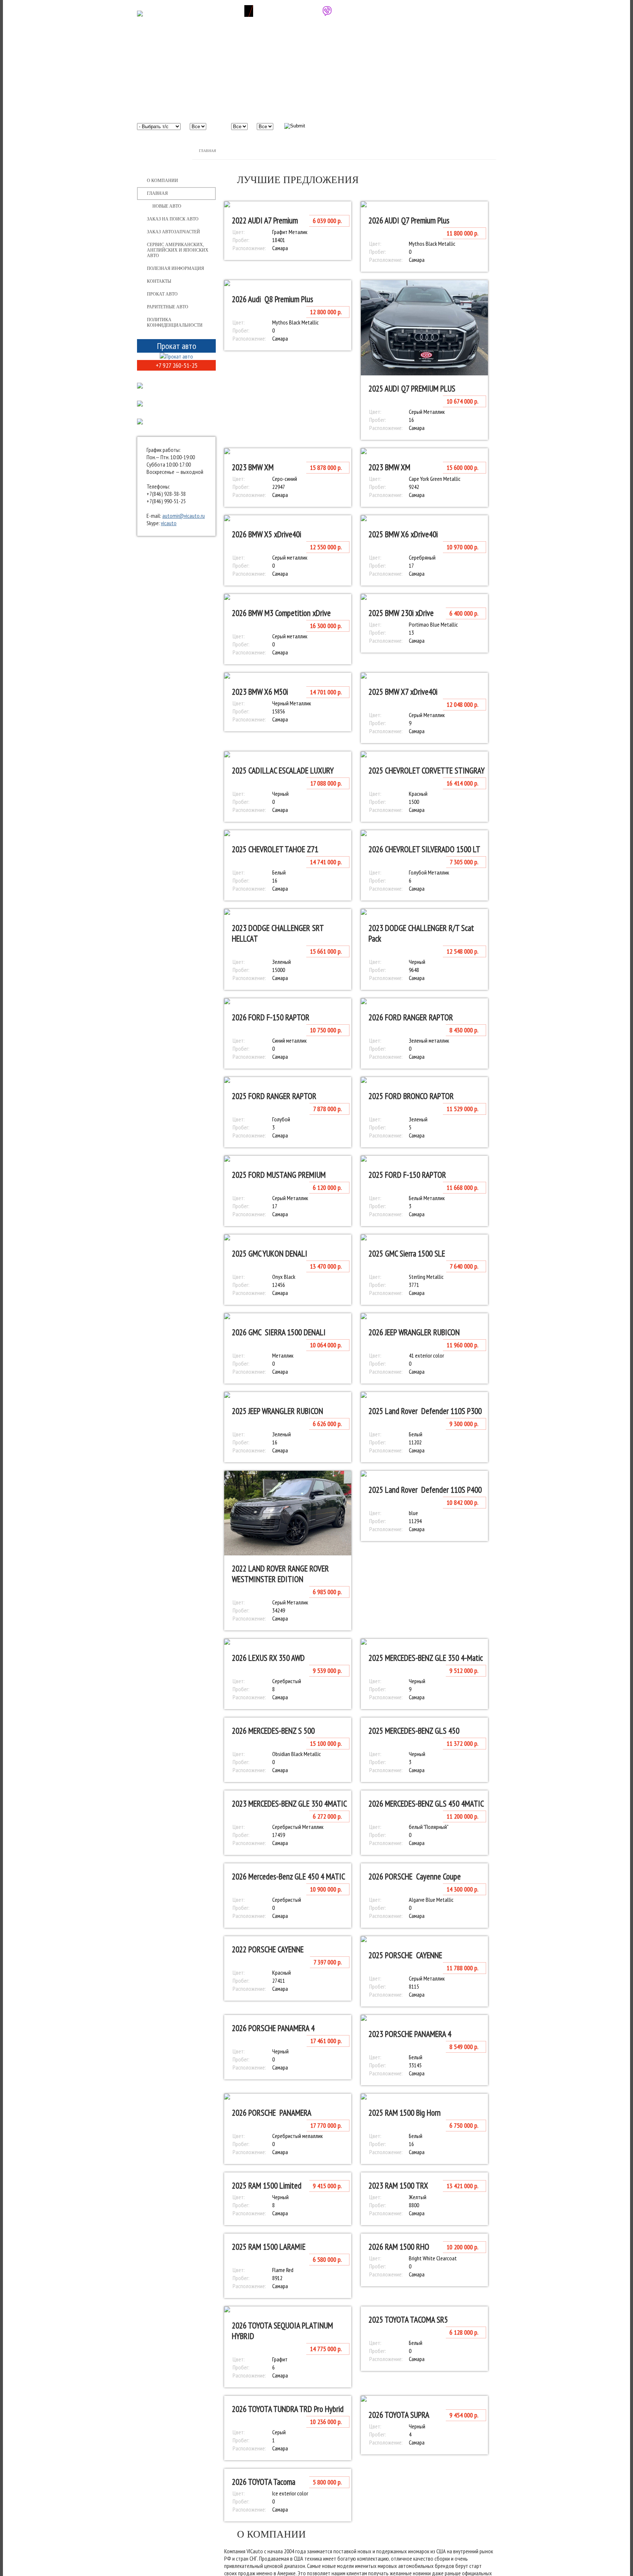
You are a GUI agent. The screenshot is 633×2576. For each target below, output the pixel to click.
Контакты (159, 281)
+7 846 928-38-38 (211, 11)
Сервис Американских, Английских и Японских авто (178, 250)
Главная (208, 151)
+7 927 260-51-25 (289, 11)
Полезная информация (175, 268)
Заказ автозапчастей (173, 232)
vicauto (169, 523)
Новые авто (167, 206)
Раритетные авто (168, 307)
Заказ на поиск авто (173, 219)
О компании (162, 181)
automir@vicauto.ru (184, 516)
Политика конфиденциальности (175, 322)
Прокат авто (162, 294)
